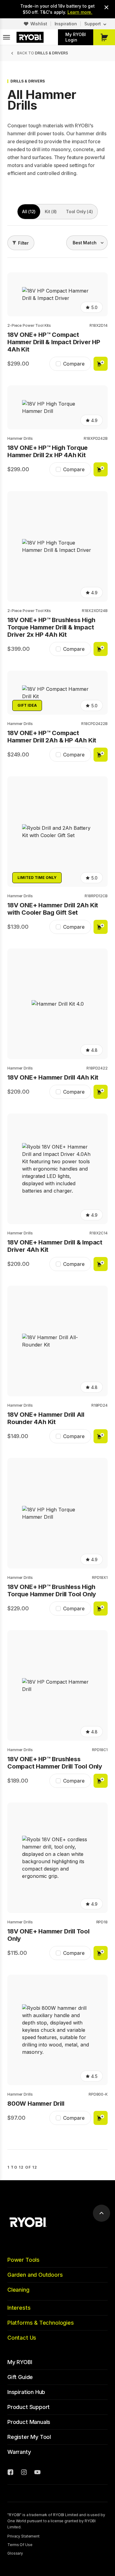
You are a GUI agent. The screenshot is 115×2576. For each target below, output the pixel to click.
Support (93, 24)
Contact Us (22, 2338)
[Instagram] (24, 2473)
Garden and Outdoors (35, 2275)
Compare (74, 364)
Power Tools (23, 2260)
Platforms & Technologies (41, 2323)
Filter (23, 243)
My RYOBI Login (76, 37)
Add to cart (101, 364)
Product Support (29, 2407)
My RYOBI (20, 2362)
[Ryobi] (30, 37)
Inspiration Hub (26, 2392)
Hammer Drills (20, 438)
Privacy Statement (23, 2536)
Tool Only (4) (79, 211)
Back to (43, 53)
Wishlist (39, 24)
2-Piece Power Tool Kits (29, 325)
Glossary (15, 2553)
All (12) (29, 211)
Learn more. (80, 12)
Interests (19, 2308)
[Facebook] (10, 2473)
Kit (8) (51, 211)
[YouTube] (37, 2473)
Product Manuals (29, 2422)
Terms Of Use (20, 2545)
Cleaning (18, 2290)
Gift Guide (20, 2377)
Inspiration (66, 24)
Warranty (19, 2452)
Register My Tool (29, 2437)
